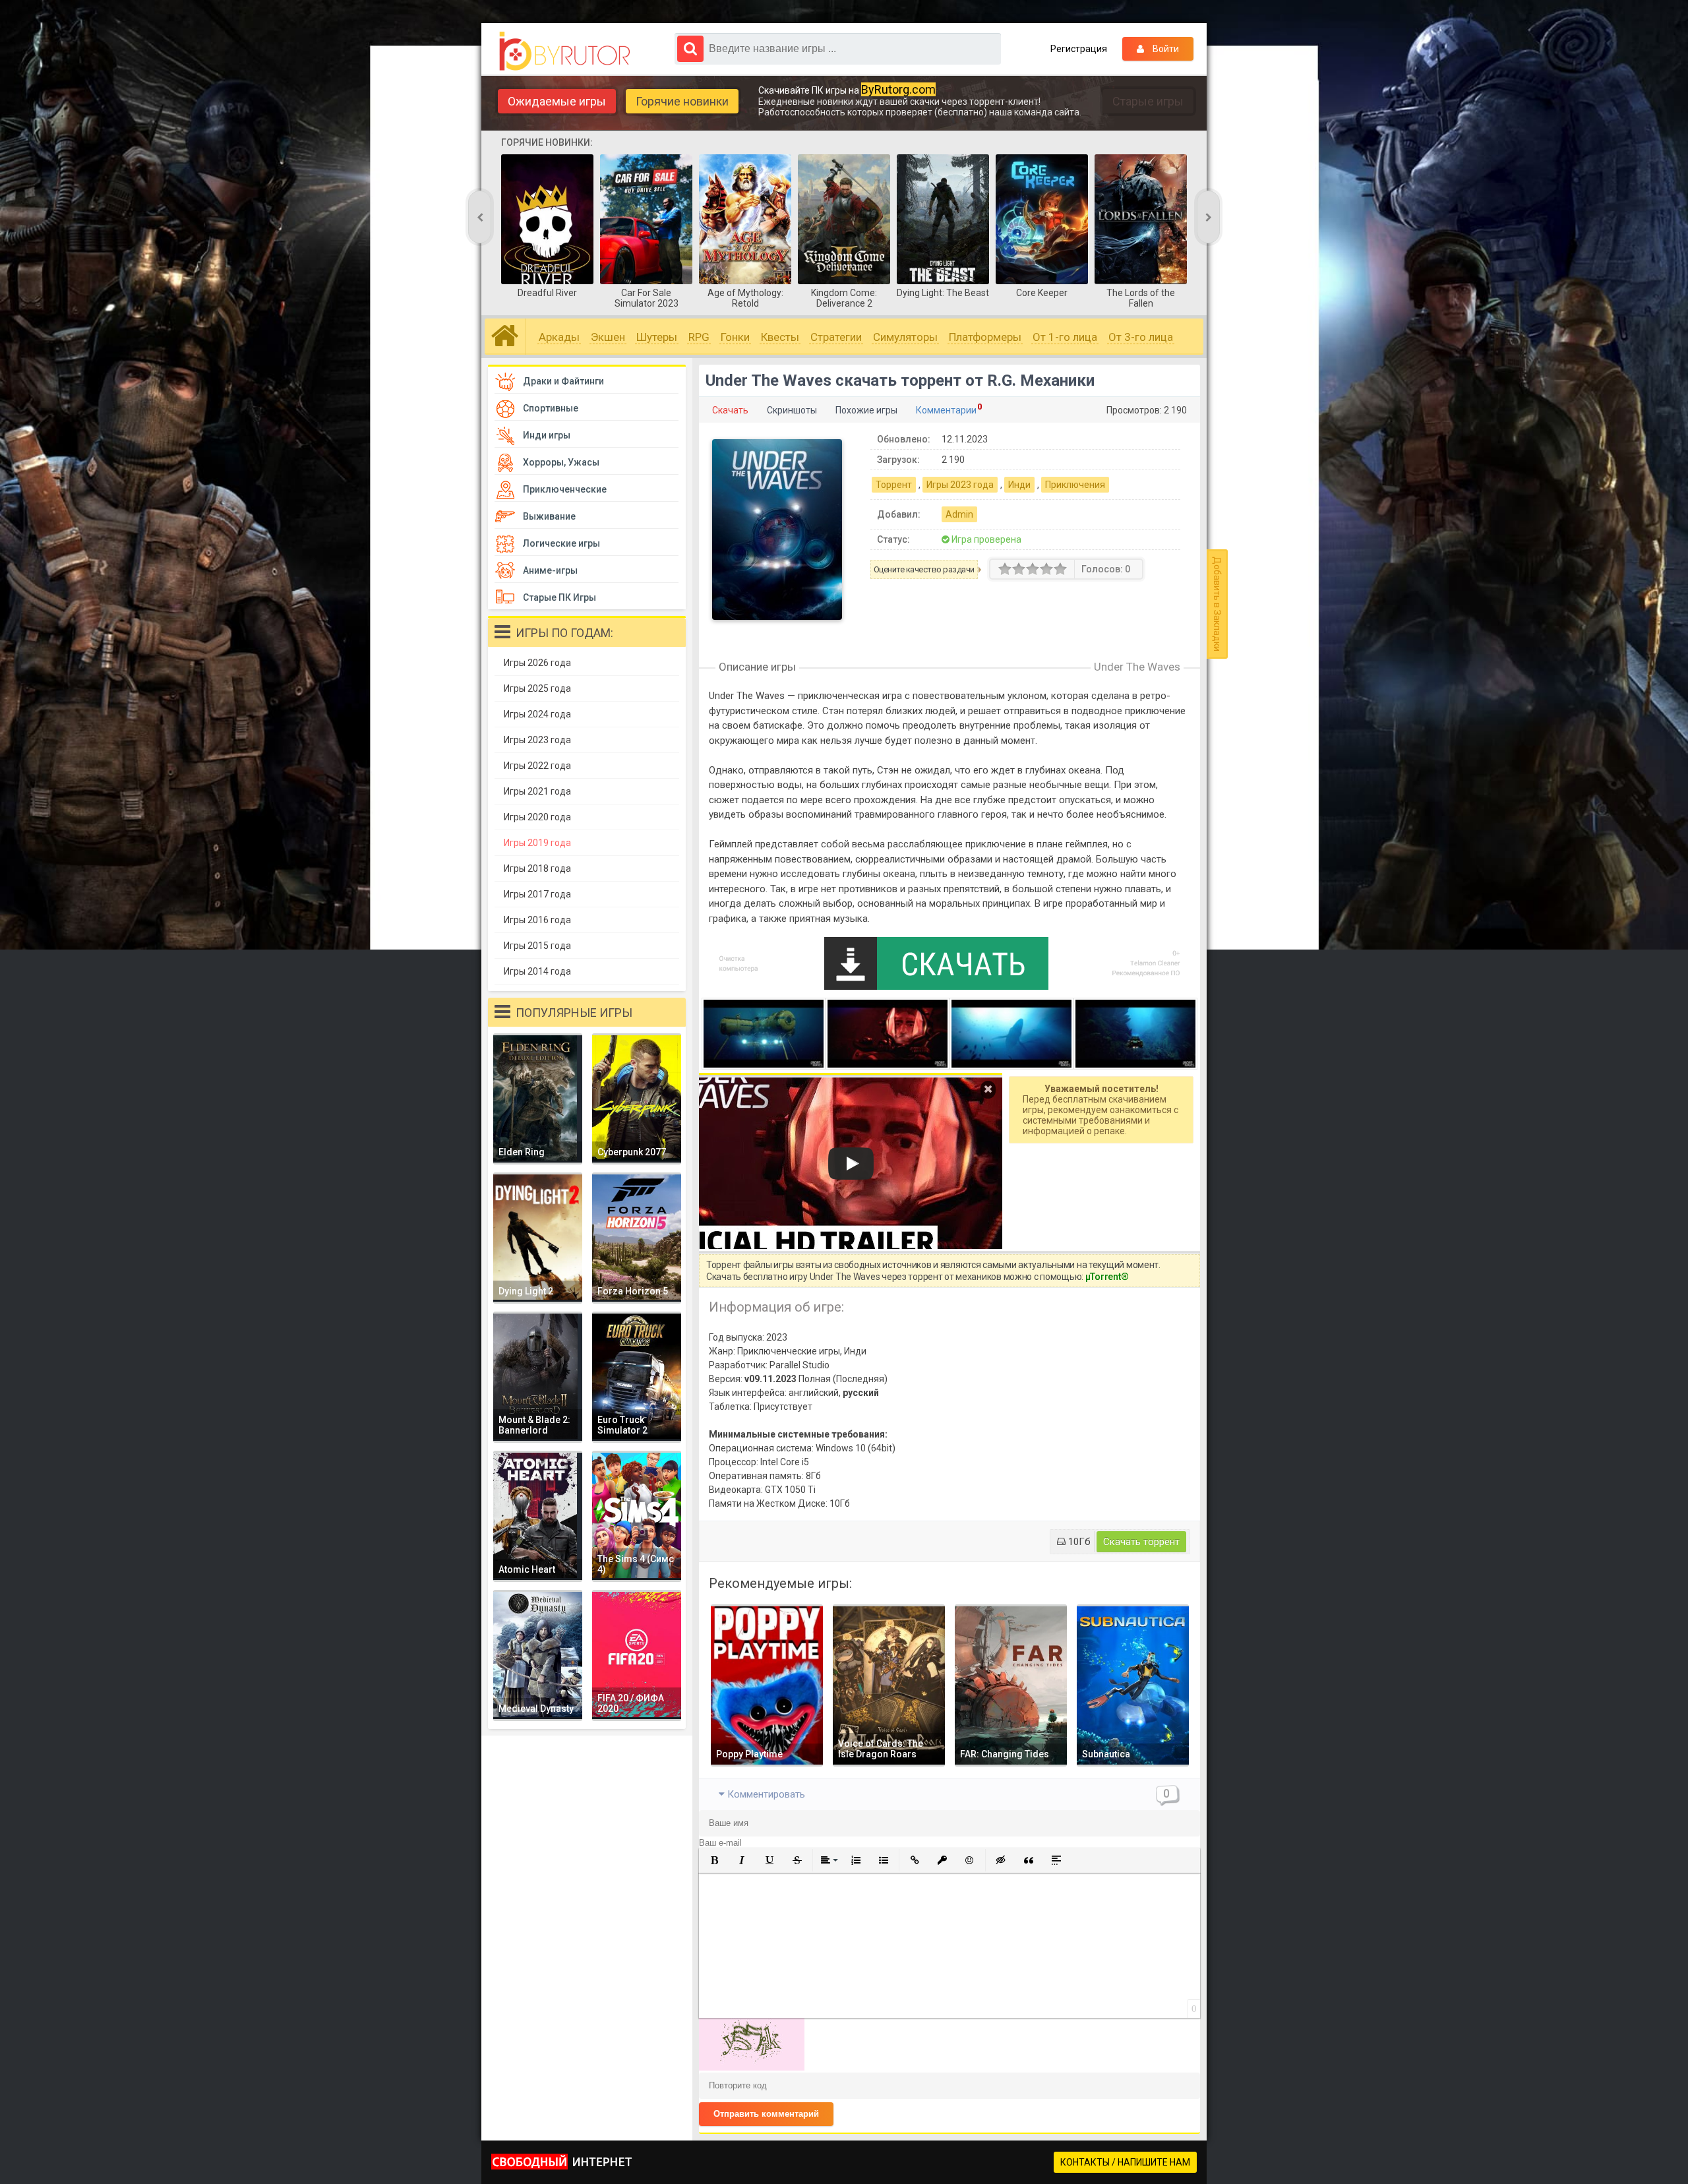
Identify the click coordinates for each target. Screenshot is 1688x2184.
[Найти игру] (690, 49)
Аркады (559, 337)
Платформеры (985, 337)
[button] (714, 1860)
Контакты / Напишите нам (1125, 2162)
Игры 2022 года (537, 766)
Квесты (780, 337)
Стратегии (836, 337)
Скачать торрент (1141, 1542)
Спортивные (551, 408)
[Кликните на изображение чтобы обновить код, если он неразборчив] (752, 2067)
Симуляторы (905, 337)
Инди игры (547, 435)
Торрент (894, 485)
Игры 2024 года (537, 714)
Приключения (1075, 485)
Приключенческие (565, 489)
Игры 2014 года (537, 971)
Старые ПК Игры (559, 597)
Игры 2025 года (537, 688)
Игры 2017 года (537, 894)
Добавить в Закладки (1217, 604)
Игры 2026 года (537, 663)
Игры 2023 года (960, 485)
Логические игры (561, 543)
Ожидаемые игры (557, 101)
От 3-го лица (1141, 337)
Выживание (549, 516)
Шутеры (657, 337)
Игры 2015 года (537, 946)
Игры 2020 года (537, 817)
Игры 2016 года (537, 920)
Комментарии (946, 410)
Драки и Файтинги (563, 381)
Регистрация (1079, 49)
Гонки (735, 337)
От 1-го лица (1065, 337)
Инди (1019, 485)
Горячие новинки (682, 101)
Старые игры (1148, 101)
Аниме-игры (550, 570)
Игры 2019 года (537, 843)
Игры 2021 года (537, 791)
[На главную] (568, 51)
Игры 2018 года (537, 868)
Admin (959, 514)
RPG (699, 337)
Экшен (608, 337)
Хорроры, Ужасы (561, 462)
